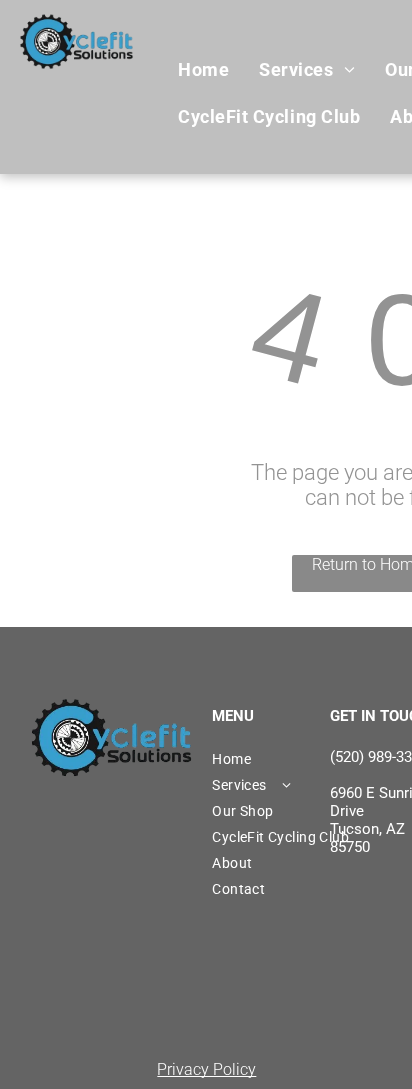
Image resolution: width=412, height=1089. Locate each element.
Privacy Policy (206, 1069)
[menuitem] (203, 70)
